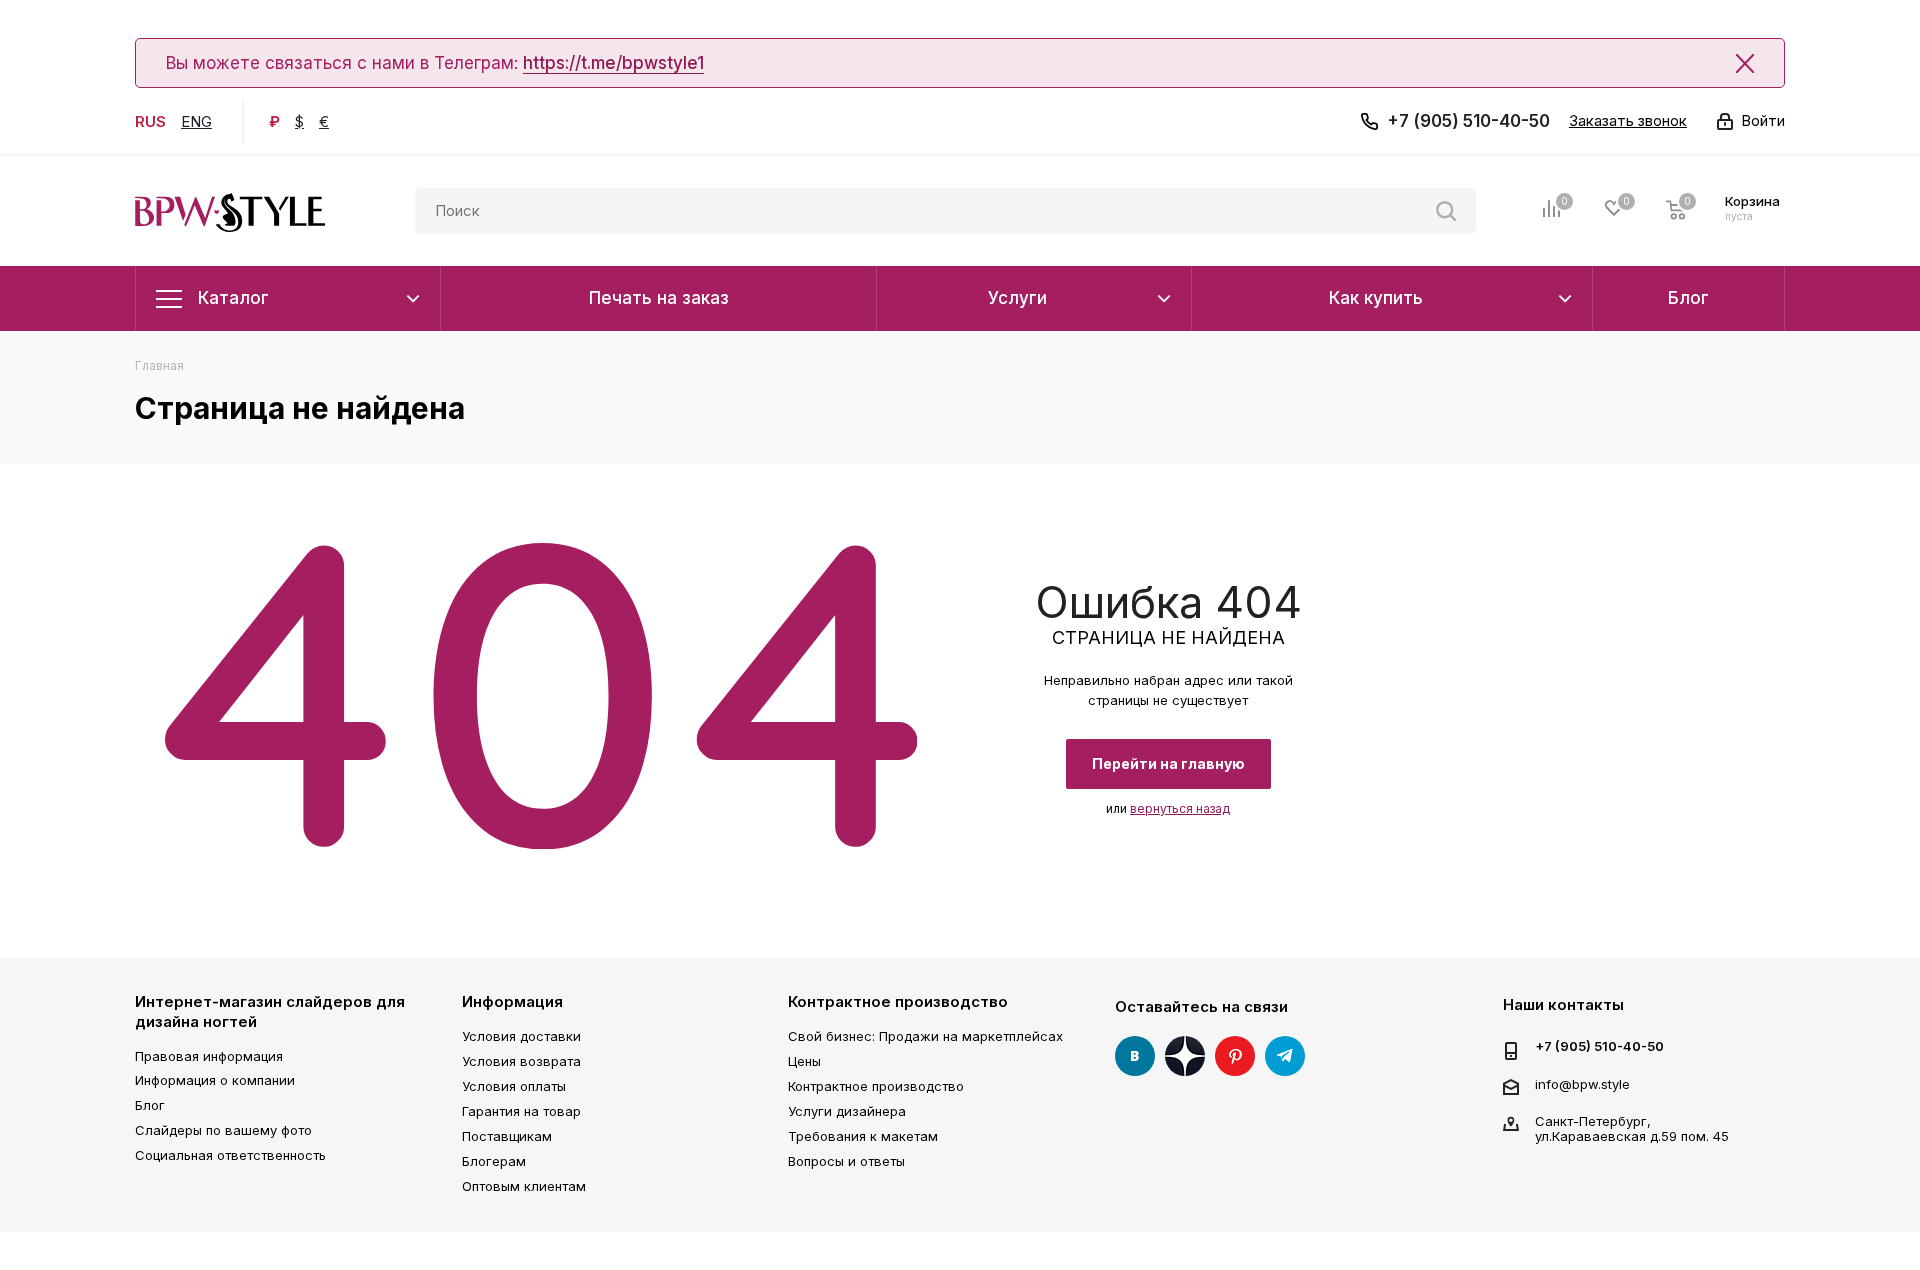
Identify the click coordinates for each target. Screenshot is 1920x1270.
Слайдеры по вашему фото (223, 1130)
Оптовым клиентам (524, 1186)
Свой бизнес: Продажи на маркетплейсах (925, 1036)
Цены (804, 1061)
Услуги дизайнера (847, 1111)
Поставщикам (507, 1136)
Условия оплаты (514, 1086)
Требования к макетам (863, 1136)
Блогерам (494, 1161)
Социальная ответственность (230, 1155)
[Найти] (1446, 211)
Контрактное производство (898, 1001)
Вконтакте (1135, 1056)
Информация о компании (215, 1080)
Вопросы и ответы (846, 1161)
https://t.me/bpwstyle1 (613, 63)
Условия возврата (521, 1061)
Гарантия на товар (521, 1111)
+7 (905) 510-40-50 (1468, 121)
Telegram (1285, 1056)
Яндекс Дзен (1185, 1056)
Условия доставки (521, 1036)
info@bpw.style (1582, 1084)
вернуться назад (1180, 808)
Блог (150, 1105)
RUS (150, 121)
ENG (196, 121)
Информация (512, 1001)
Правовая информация (209, 1056)
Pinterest (1235, 1056)
